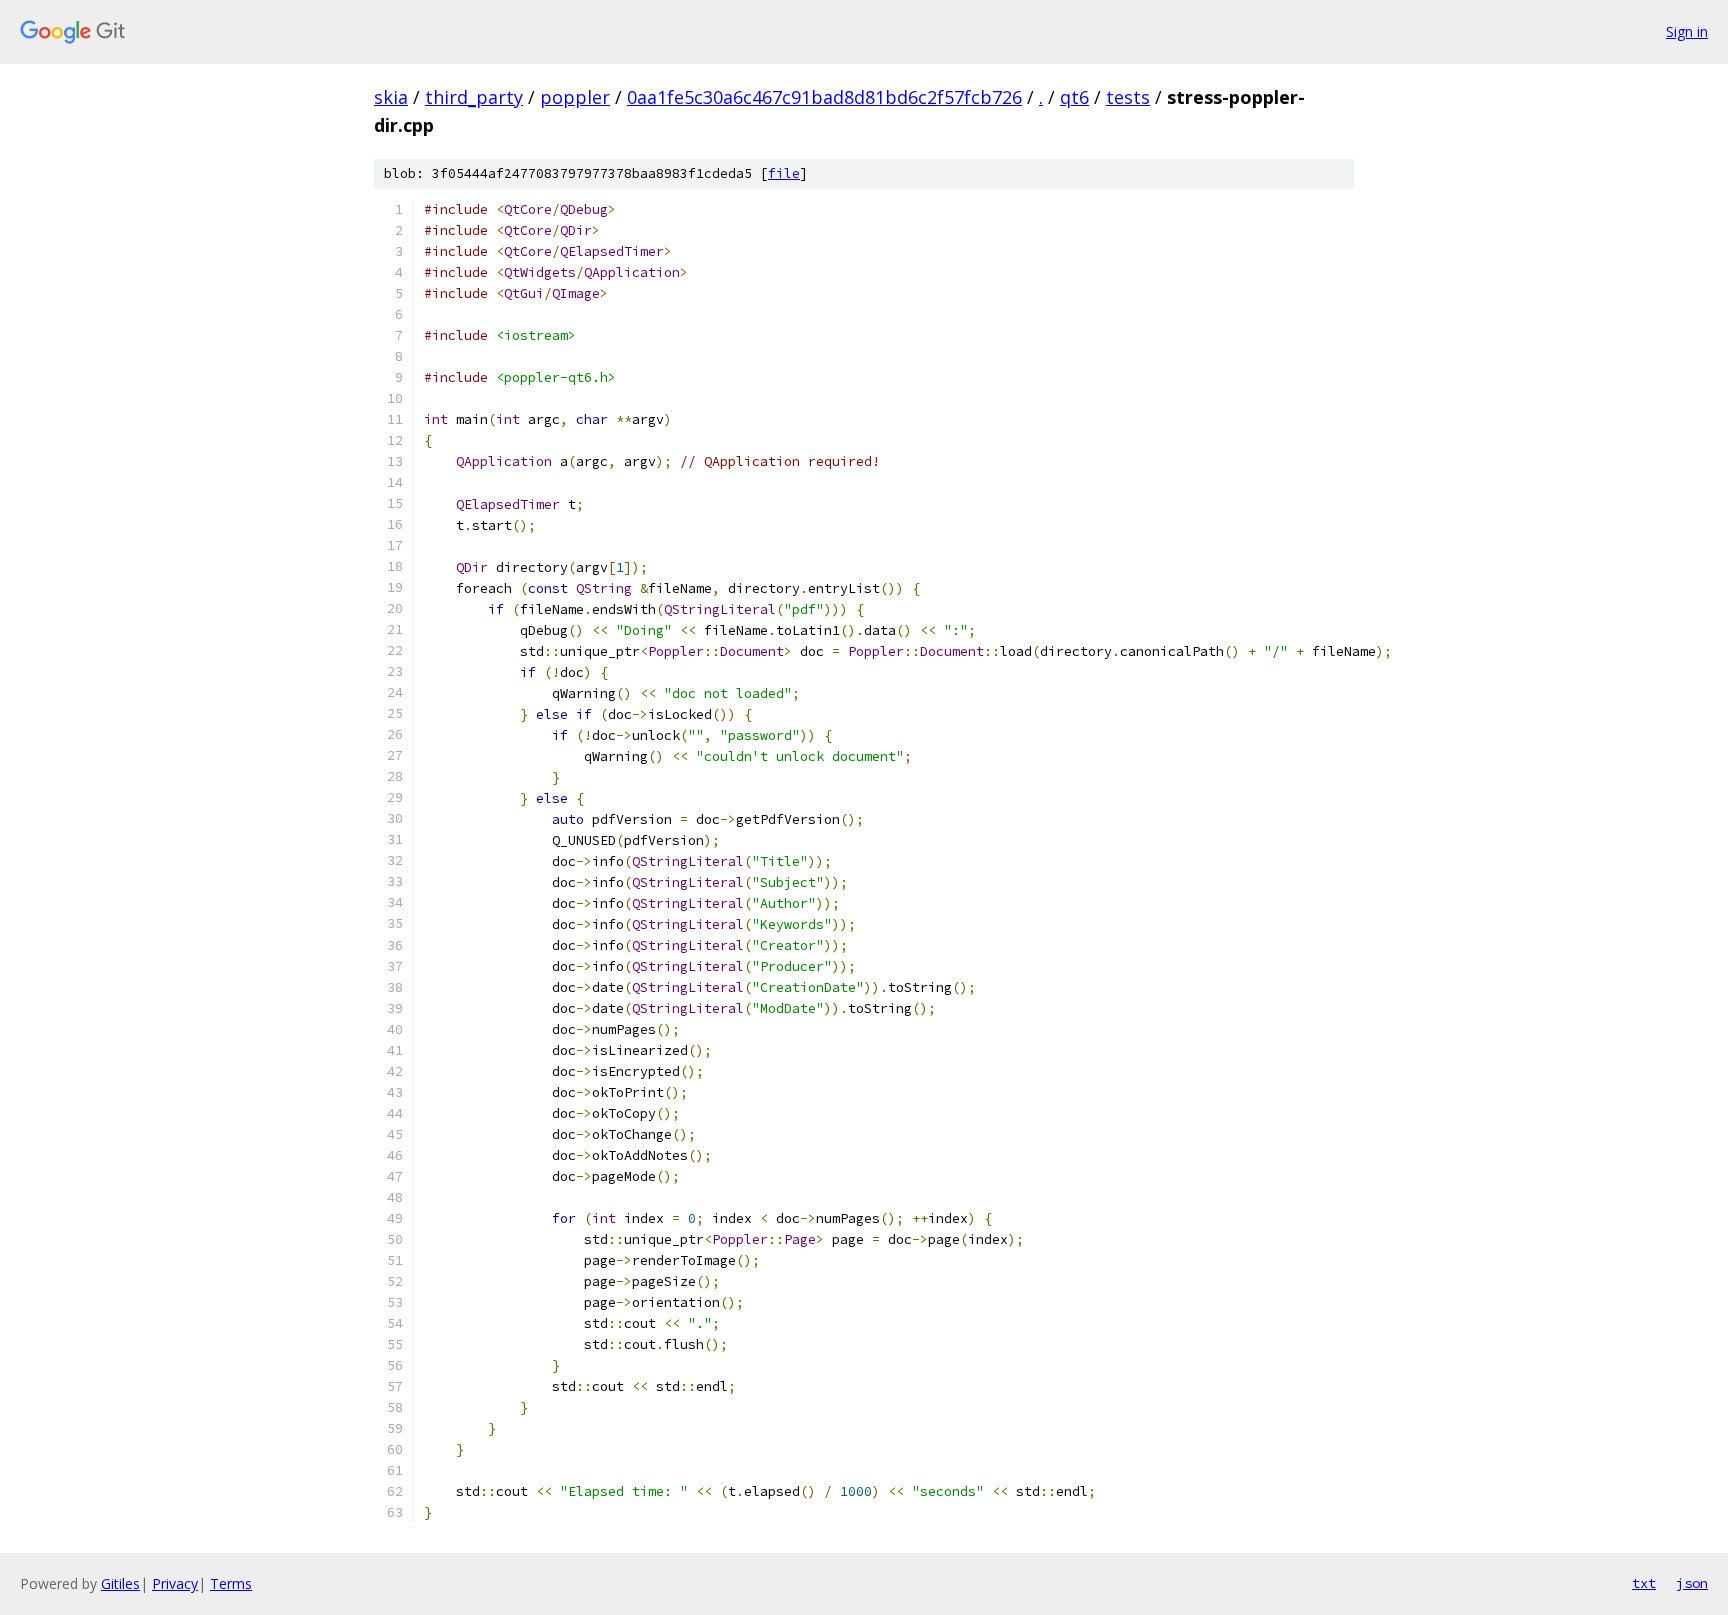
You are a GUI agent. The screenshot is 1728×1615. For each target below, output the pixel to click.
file (784, 173)
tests (1128, 97)
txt (1644, 1583)
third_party (474, 97)
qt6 (1074, 97)
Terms (231, 1583)
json (1692, 1583)
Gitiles (120, 1583)
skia (391, 97)
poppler (575, 97)
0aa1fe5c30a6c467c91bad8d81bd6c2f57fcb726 (824, 97)
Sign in (1687, 31)
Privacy (175, 1583)
